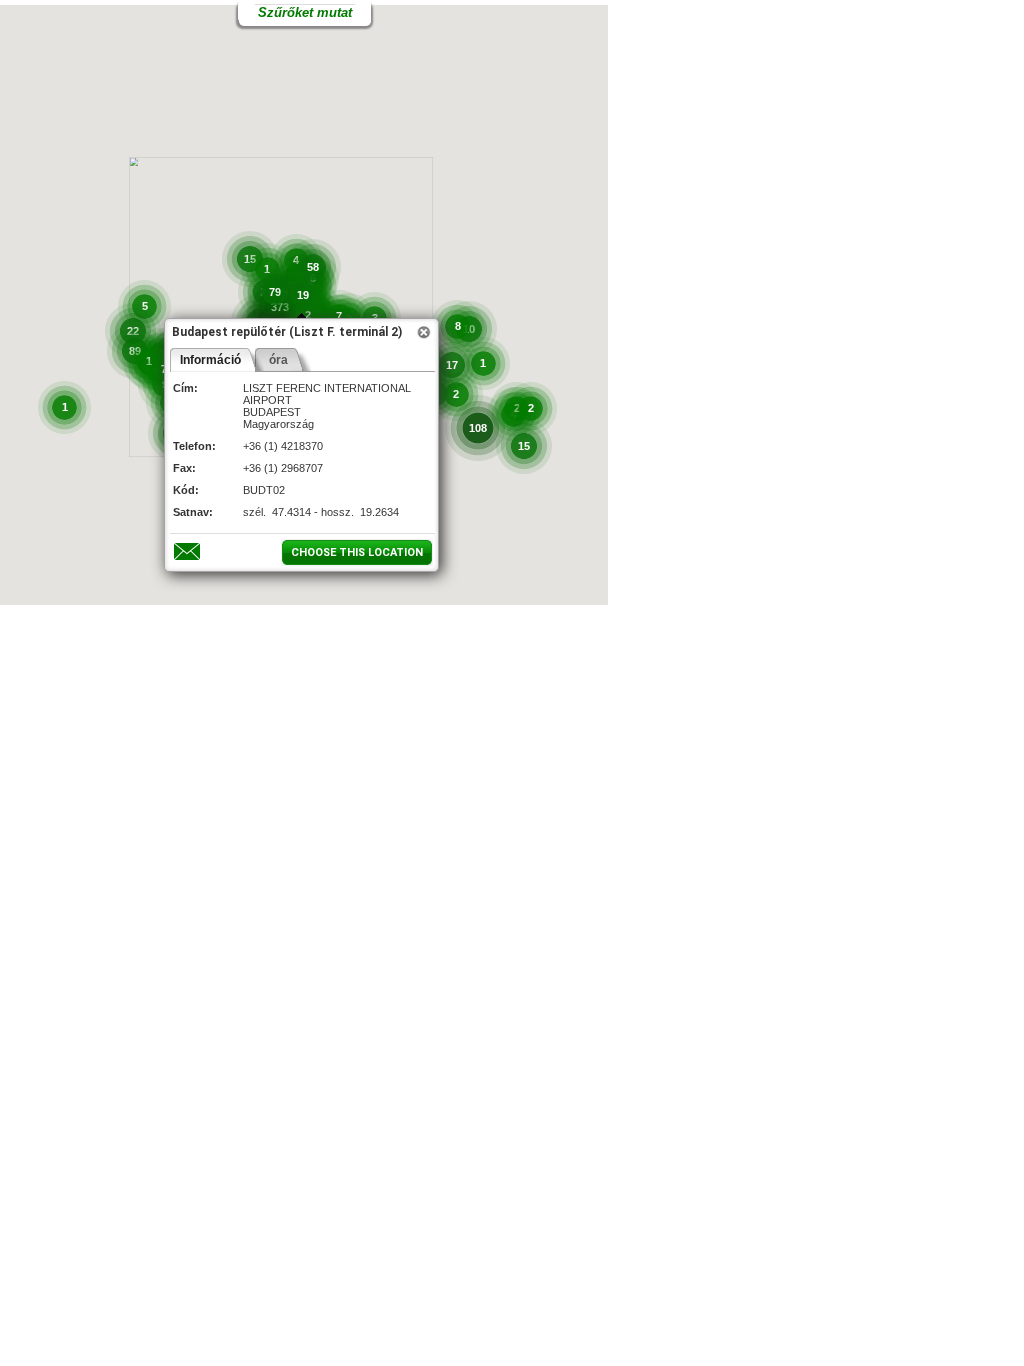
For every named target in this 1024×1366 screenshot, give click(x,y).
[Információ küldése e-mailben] (186, 551)
